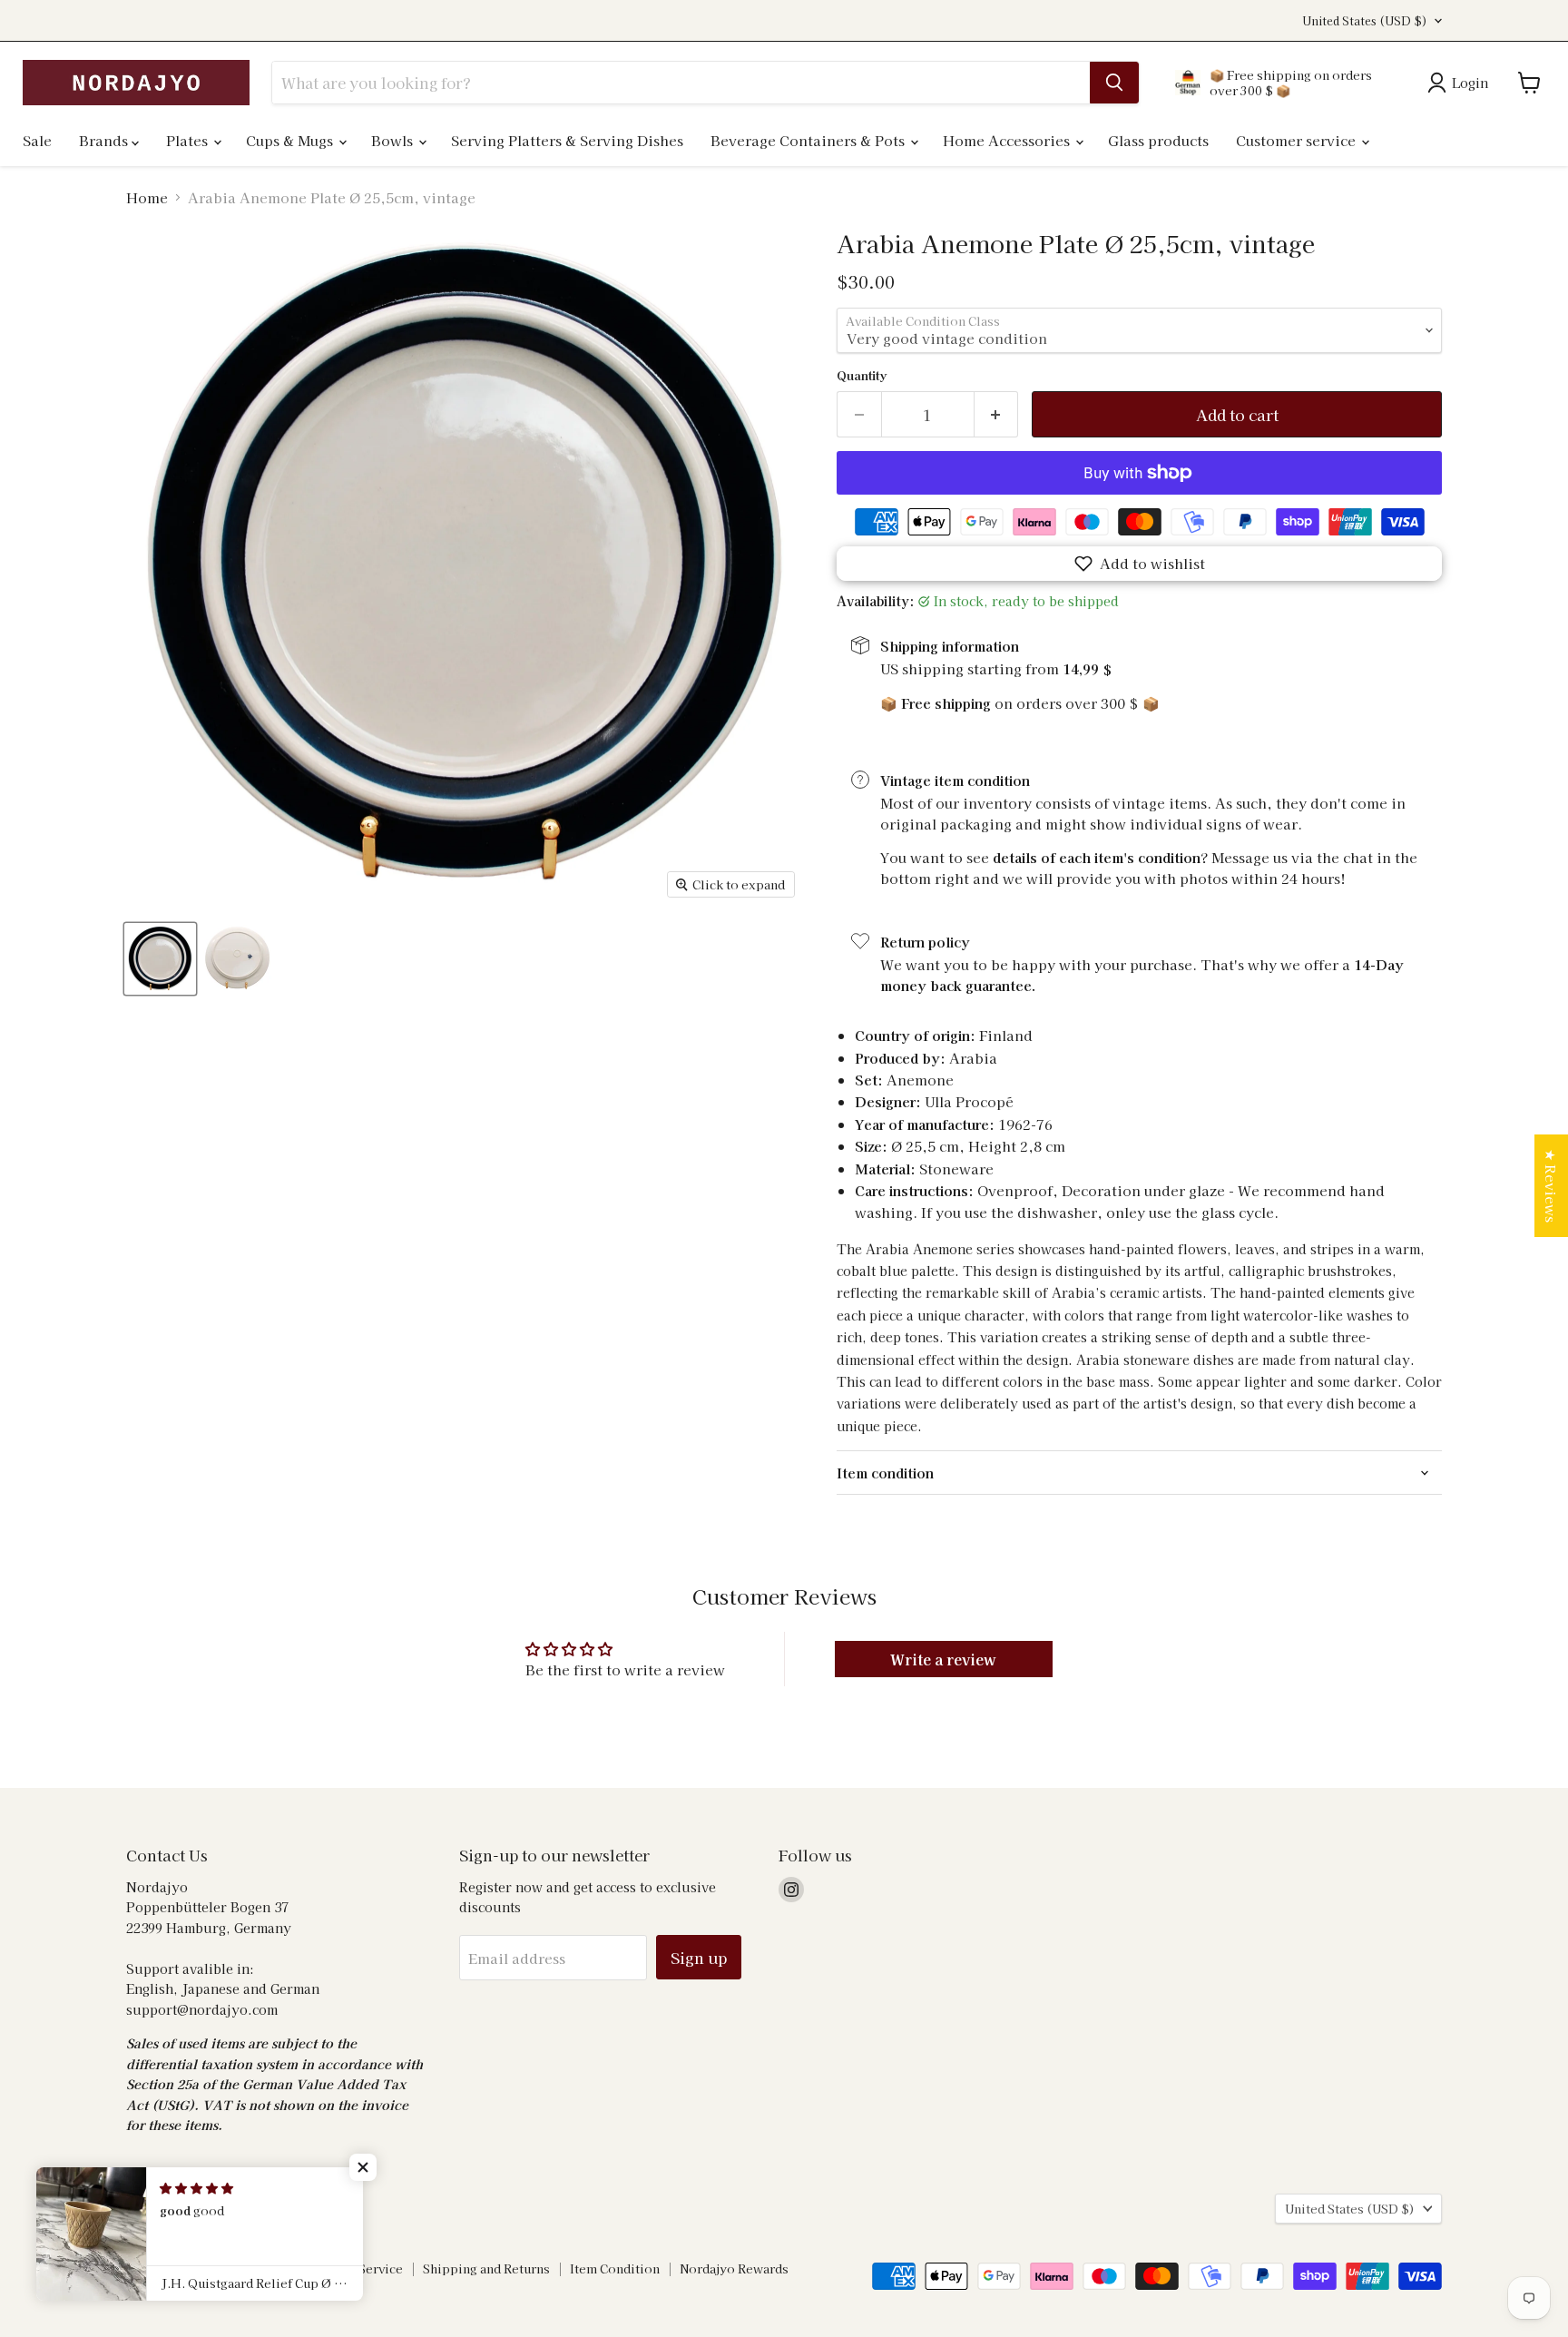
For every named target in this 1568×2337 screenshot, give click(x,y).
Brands (105, 140)
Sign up (699, 1957)
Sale (37, 140)
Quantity (862, 375)
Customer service (1298, 140)
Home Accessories (1008, 140)
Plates (189, 140)
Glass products (1158, 140)
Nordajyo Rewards (734, 2268)
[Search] (1114, 83)
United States (1365, 21)
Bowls (394, 140)
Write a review (943, 1659)
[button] (1139, 564)
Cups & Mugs (291, 140)
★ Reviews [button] (1551, 1186)
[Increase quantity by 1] (997, 414)
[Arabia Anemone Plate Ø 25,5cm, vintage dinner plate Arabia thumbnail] (160, 959)
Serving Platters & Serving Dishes (567, 140)
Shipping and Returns (486, 2268)
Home (147, 197)
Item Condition (615, 2268)
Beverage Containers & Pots (809, 140)
